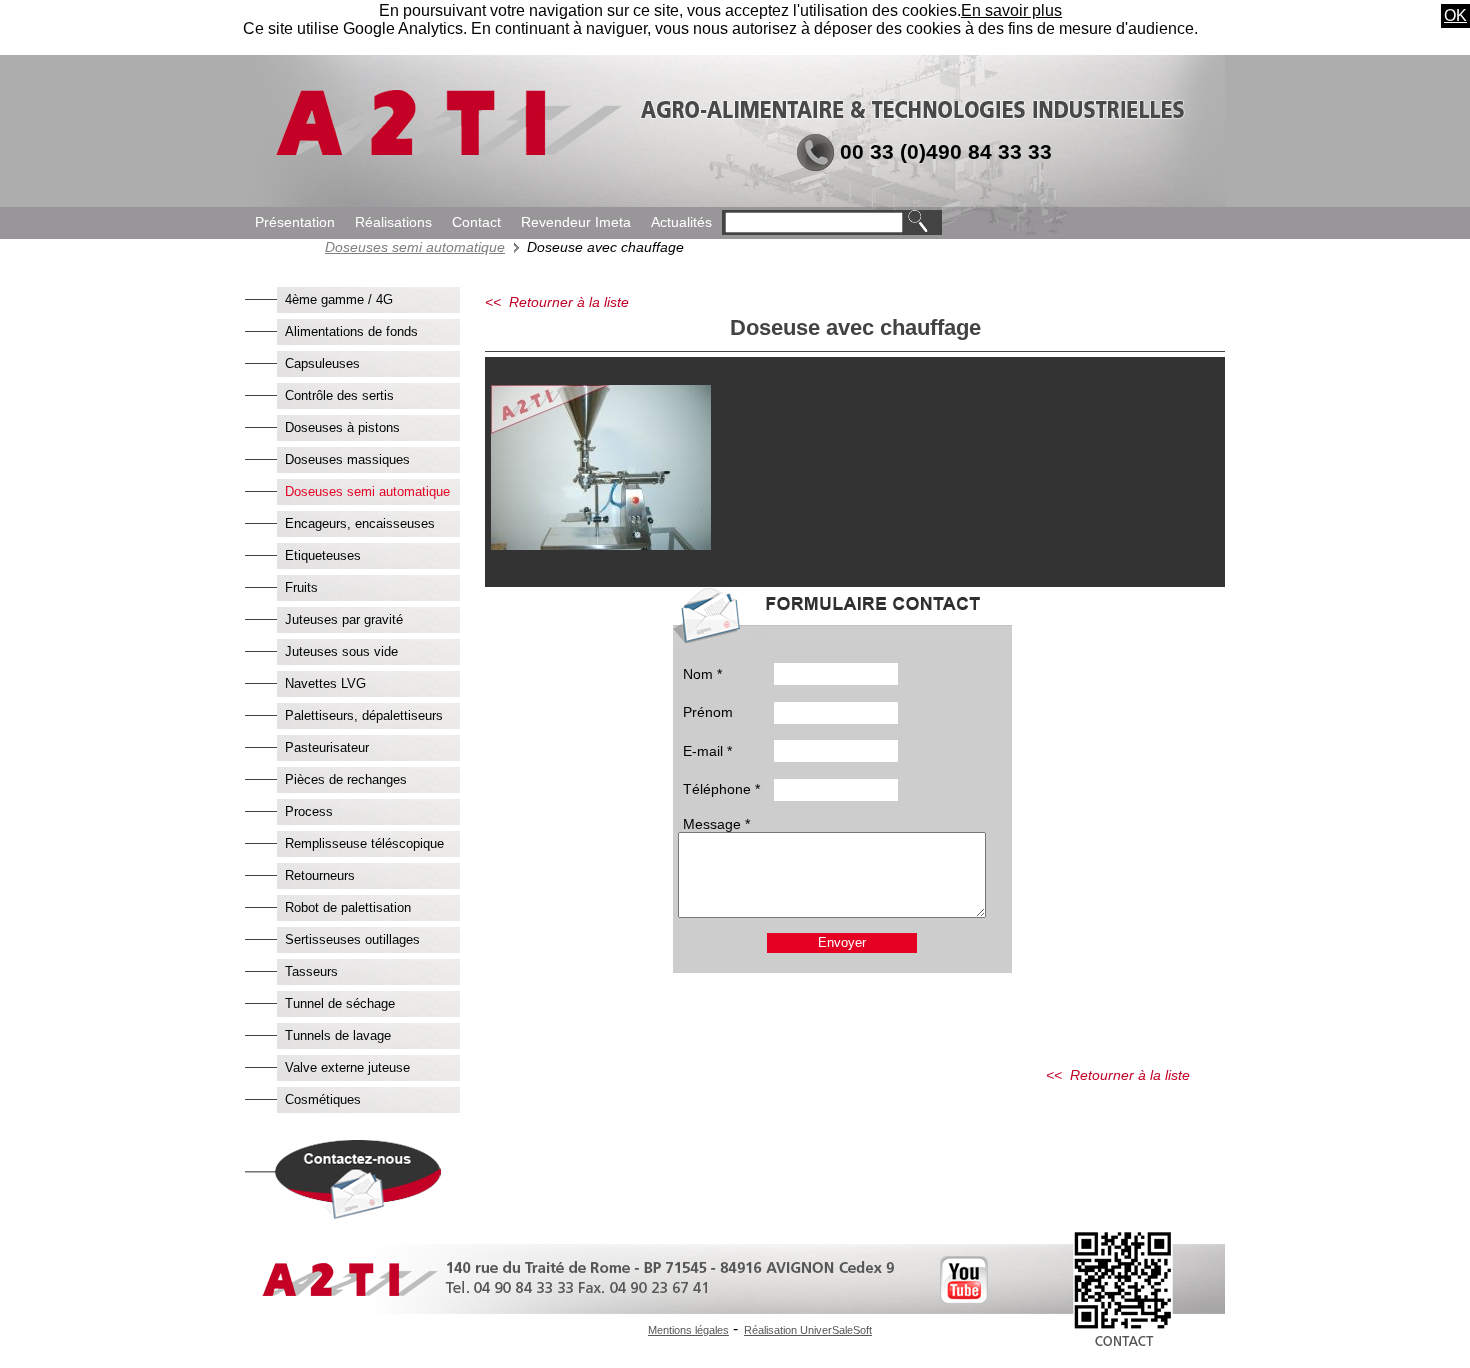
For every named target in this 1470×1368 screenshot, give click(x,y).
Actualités (681, 222)
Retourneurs (320, 875)
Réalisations (393, 222)
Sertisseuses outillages (352, 939)
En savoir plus (1011, 10)
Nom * (702, 674)
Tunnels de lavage (338, 1035)
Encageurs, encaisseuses (360, 523)
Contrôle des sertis (339, 395)
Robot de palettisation (348, 907)
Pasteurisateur (327, 747)
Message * (716, 824)
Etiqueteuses (323, 555)
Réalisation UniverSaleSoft (808, 1330)
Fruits (301, 587)
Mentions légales (688, 1330)
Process (309, 811)
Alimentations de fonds (351, 331)
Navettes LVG (325, 683)
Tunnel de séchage (340, 1003)
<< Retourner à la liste (557, 302)
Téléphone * (721, 789)
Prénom (708, 712)
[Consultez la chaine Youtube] (964, 1298)
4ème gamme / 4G (339, 299)
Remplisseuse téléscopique (364, 843)
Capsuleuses (322, 363)
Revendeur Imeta (576, 222)
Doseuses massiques (347, 459)
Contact (476, 222)
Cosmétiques (323, 1099)
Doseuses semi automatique (415, 247)
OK (1455, 15)
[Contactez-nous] (347, 1214)
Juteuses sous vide (341, 651)
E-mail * (707, 751)
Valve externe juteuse (347, 1067)
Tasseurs (311, 971)
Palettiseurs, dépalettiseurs (364, 715)
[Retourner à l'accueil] (447, 151)
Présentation (295, 222)
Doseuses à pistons (342, 427)
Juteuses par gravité (344, 619)
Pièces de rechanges (346, 779)
